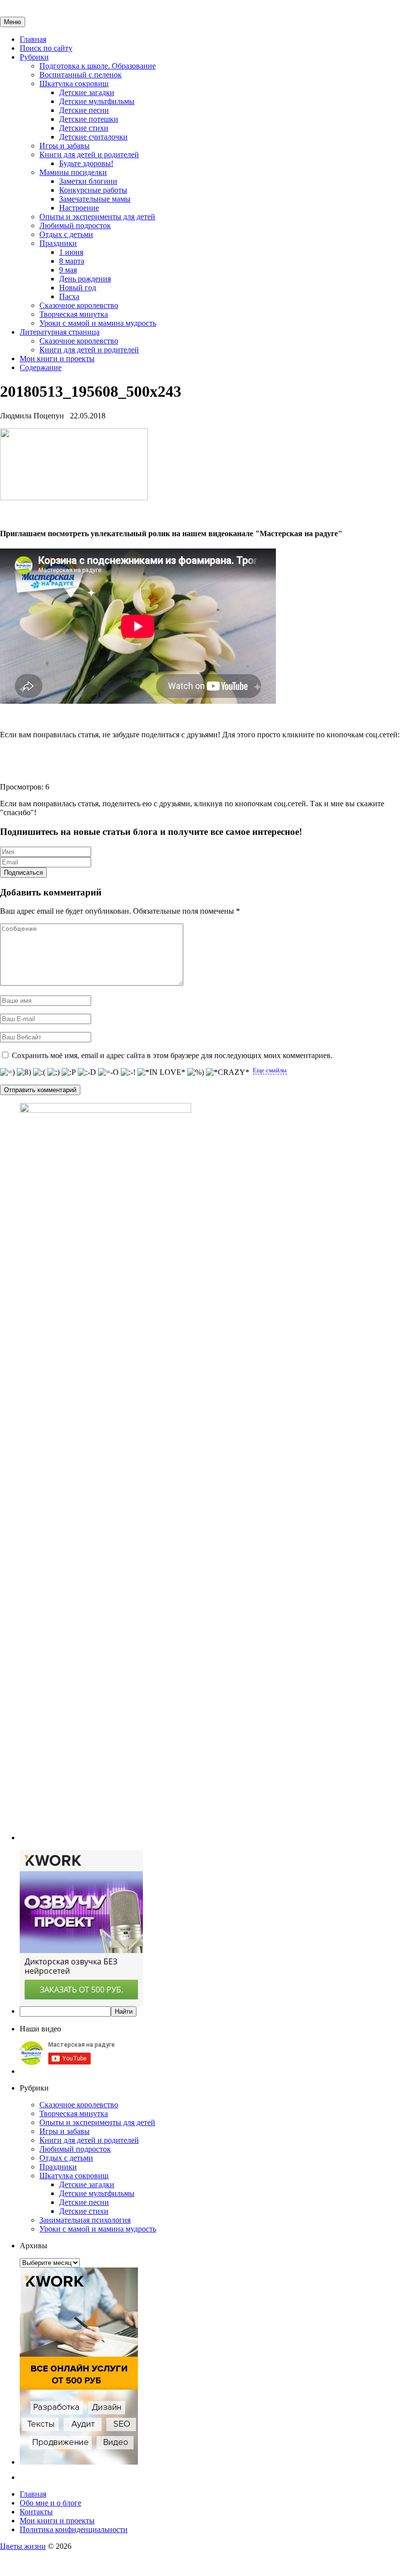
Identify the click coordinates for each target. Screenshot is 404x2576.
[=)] (7, 1072)
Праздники (58, 243)
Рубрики (34, 57)
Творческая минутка (74, 314)
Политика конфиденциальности (74, 2529)
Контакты (36, 2512)
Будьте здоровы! (86, 163)
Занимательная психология (85, 2220)
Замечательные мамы (95, 199)
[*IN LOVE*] (161, 1072)
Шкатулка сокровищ (74, 84)
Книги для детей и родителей (89, 155)
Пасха (69, 296)
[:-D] (87, 1072)
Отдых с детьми (66, 234)
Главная (33, 39)
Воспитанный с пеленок (81, 75)
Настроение (79, 208)
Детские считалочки (93, 137)
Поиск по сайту (46, 48)
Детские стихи (84, 128)
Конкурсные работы (93, 190)
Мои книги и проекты (57, 359)
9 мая (68, 270)
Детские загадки (87, 92)
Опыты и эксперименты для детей (97, 217)
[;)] (53, 1072)
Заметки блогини (88, 181)
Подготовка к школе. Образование (98, 66)
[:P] (69, 1072)
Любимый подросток (75, 225)
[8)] (24, 1072)
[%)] (196, 1072)
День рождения (85, 279)
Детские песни (84, 110)
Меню (13, 22)
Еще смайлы (270, 1070)
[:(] (39, 1072)
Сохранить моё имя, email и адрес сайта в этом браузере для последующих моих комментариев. (172, 1055)
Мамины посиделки (73, 172)
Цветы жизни (23, 2546)
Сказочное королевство (79, 305)
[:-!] (128, 1072)
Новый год (78, 288)
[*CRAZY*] (228, 1072)
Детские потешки (89, 119)
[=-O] (108, 1072)
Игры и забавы (65, 146)
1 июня (71, 252)
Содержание (41, 367)
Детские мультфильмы (97, 101)
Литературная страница (60, 332)
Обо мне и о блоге (50, 2503)
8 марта (72, 261)
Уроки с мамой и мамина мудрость (98, 323)
